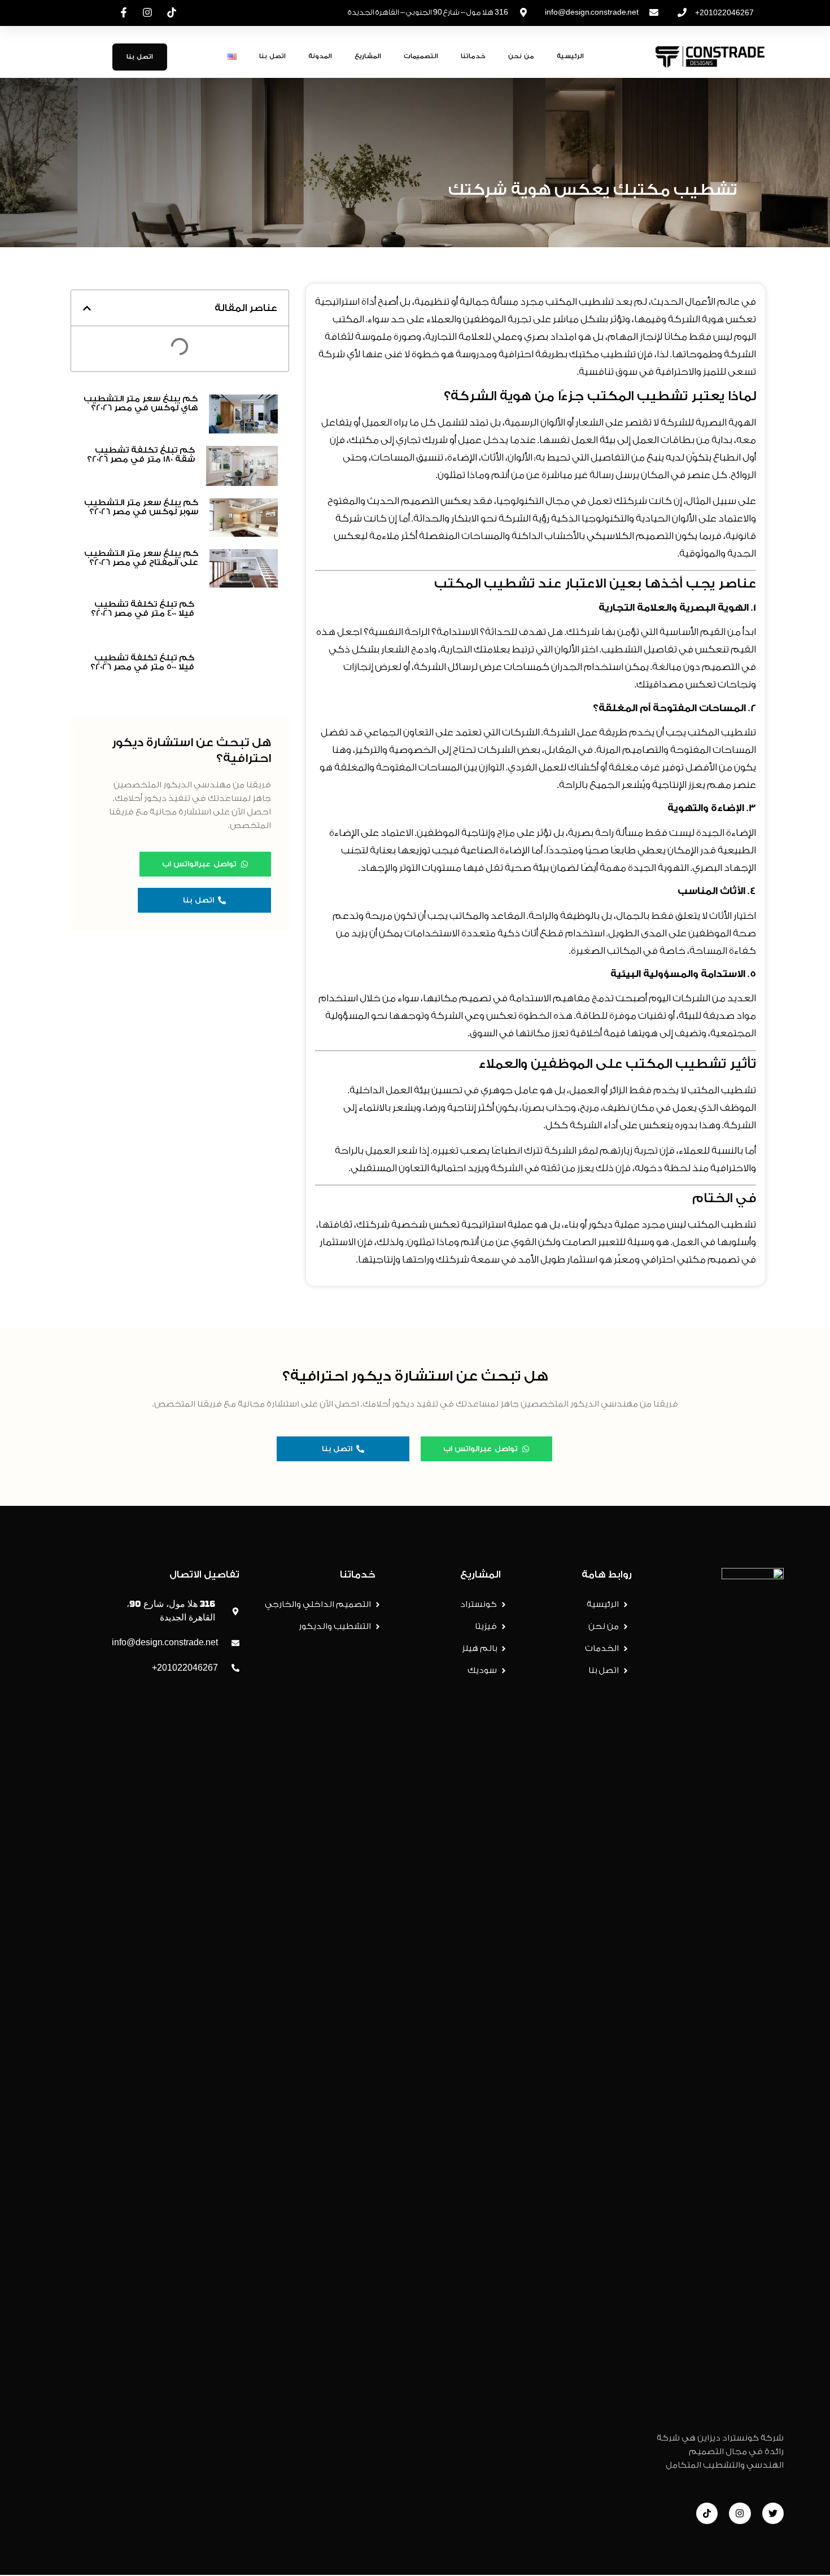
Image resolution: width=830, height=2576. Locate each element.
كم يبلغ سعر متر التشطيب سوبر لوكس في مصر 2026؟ (141, 507)
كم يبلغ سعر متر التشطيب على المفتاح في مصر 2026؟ (141, 558)
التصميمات (421, 56)
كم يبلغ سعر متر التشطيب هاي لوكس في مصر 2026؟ (141, 403)
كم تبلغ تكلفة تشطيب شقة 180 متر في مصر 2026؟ (141, 455)
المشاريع (368, 56)
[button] (87, 308)
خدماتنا (473, 56)
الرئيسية (570, 56)
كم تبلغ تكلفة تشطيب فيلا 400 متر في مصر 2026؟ (143, 609)
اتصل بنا (272, 56)
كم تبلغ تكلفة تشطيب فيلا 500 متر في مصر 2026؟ (142, 1468)
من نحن (521, 56)
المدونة (320, 56)
